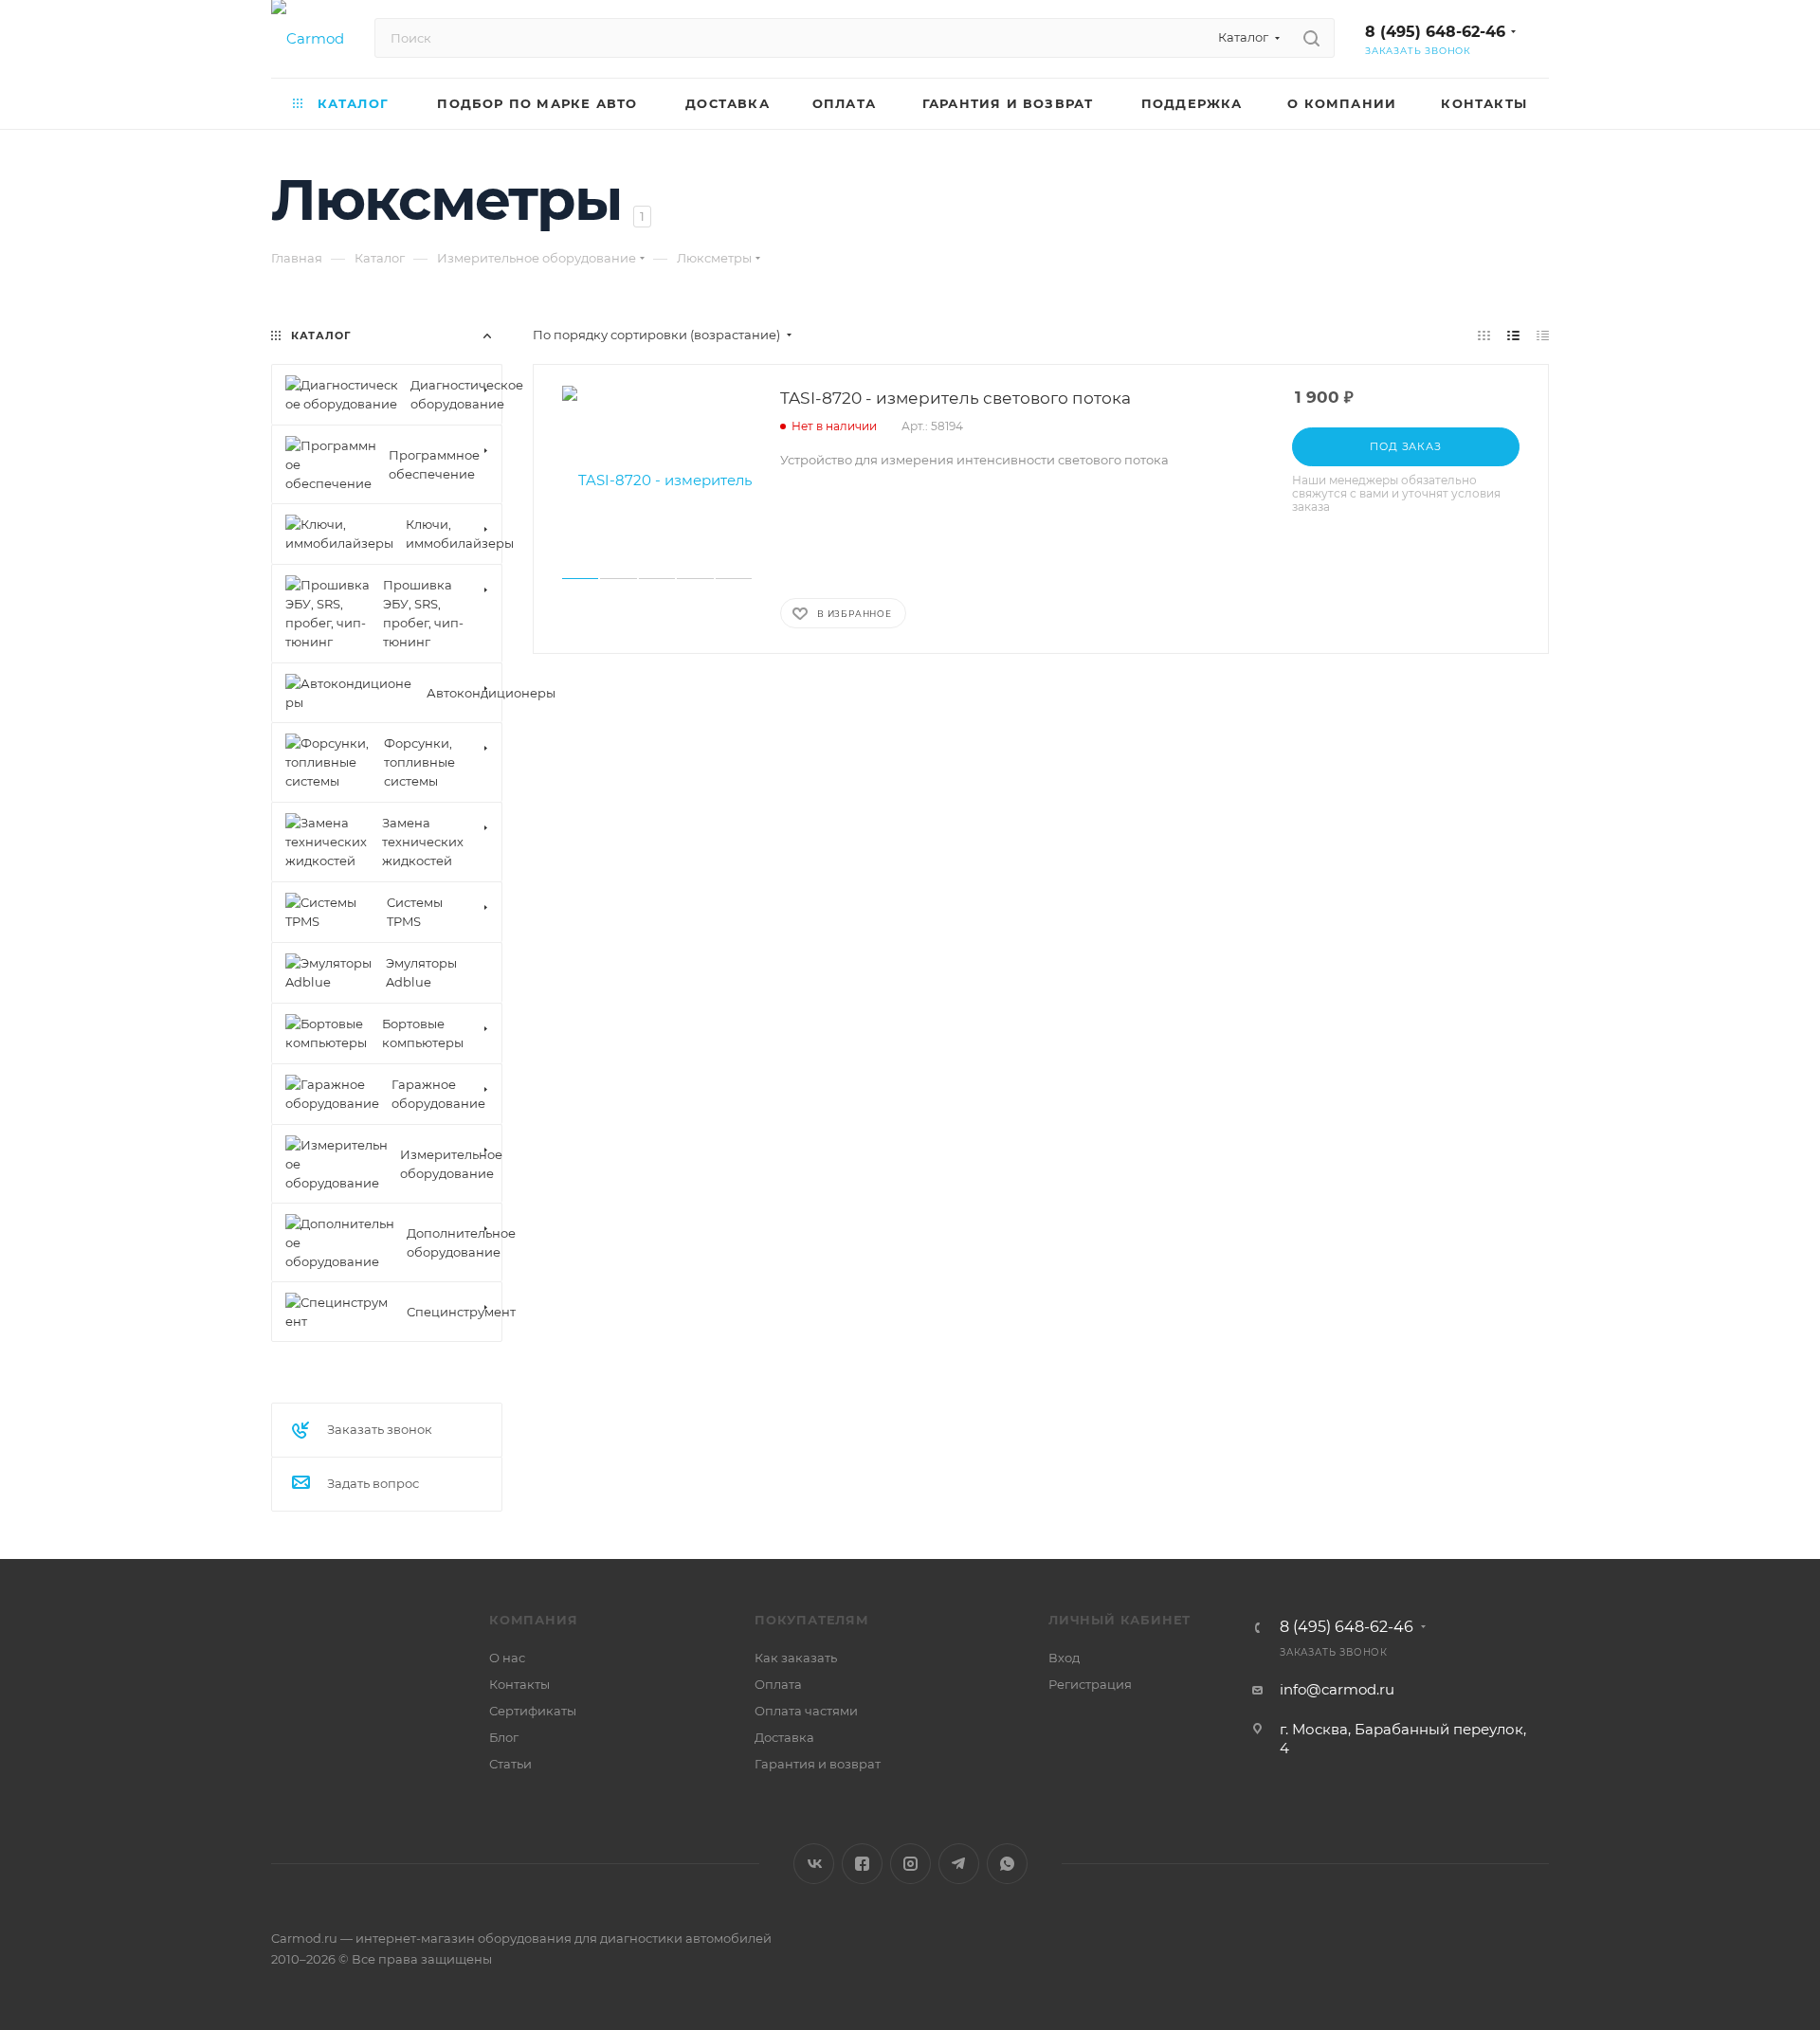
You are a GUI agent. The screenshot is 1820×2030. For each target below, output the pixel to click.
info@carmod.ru (1337, 1689)
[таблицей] (1543, 335)
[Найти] (1311, 38)
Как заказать (796, 1658)
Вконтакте (814, 1864)
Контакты (519, 1684)
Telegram (959, 1864)
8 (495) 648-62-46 (1435, 32)
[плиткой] (1484, 335)
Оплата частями (806, 1711)
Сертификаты (533, 1711)
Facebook (862, 1864)
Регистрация (1090, 1684)
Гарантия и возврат (818, 1764)
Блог (504, 1737)
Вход (1064, 1658)
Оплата (778, 1684)
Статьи (510, 1764)
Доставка (784, 1737)
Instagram (910, 1864)
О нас (507, 1658)
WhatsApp (1007, 1864)
